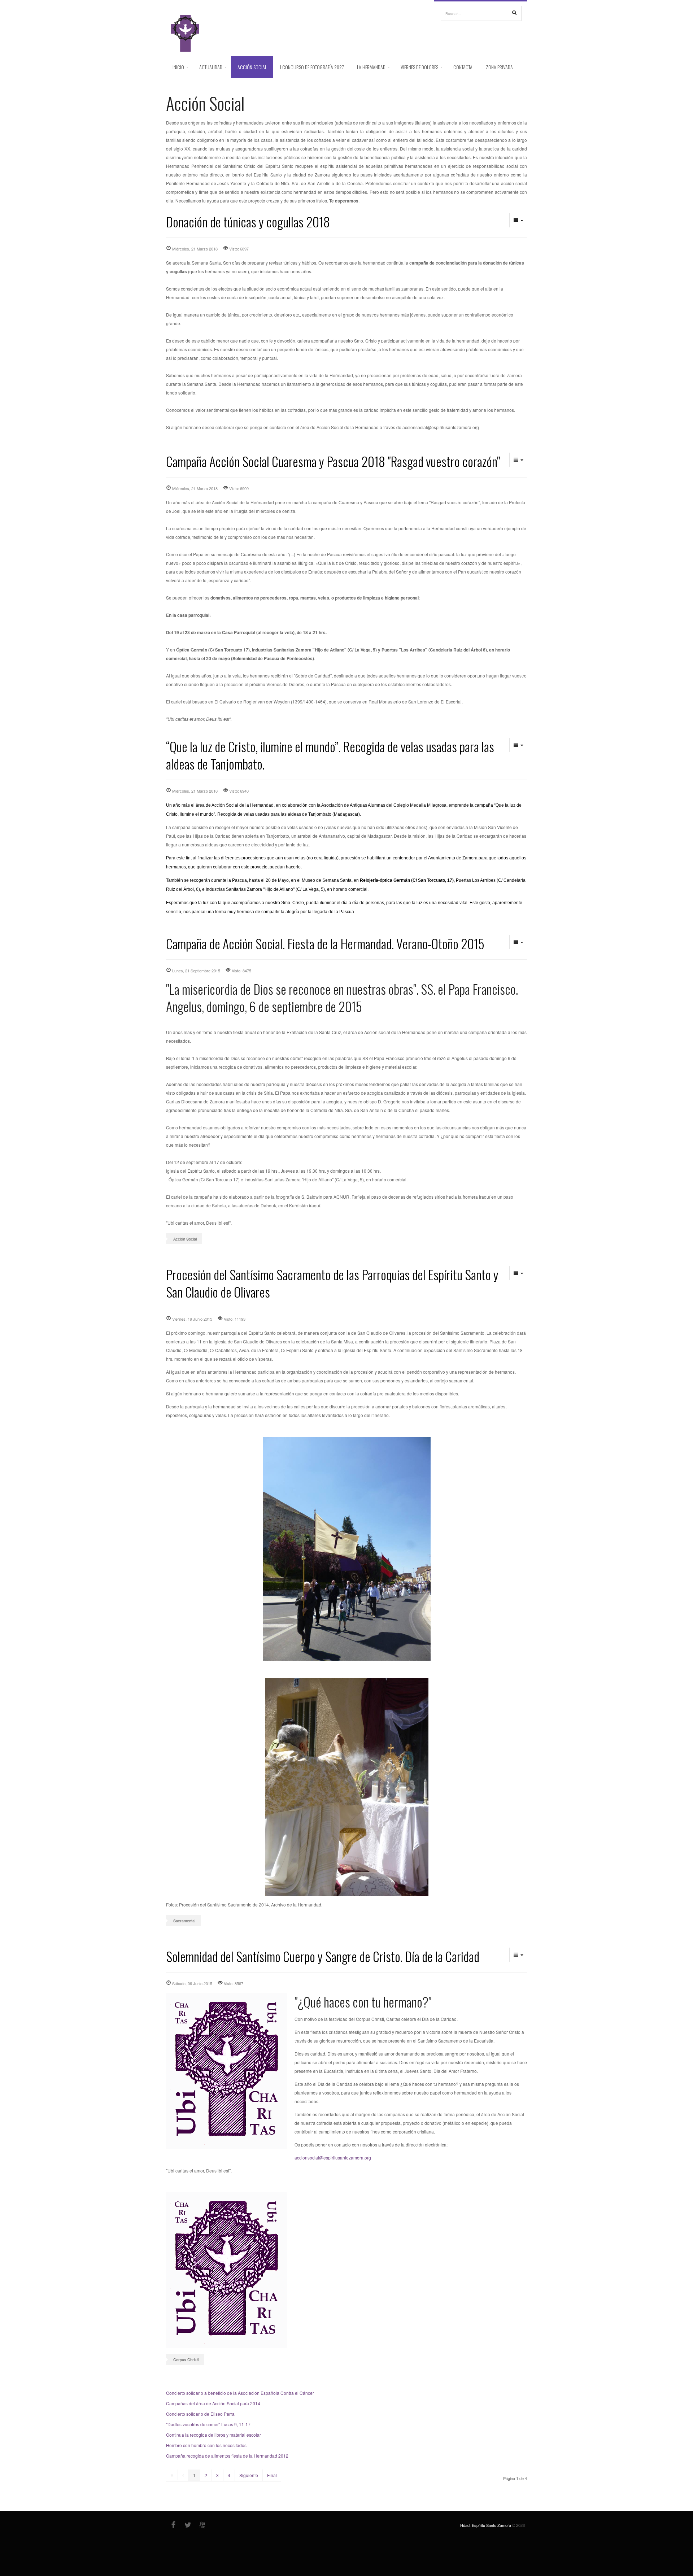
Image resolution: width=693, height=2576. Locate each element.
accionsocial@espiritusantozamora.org (333, 2157)
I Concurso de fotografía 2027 (312, 67)
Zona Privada (499, 67)
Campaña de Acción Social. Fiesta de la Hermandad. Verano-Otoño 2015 (325, 943)
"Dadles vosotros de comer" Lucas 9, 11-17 (208, 2424)
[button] (518, 220)
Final (272, 2475)
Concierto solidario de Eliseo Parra (200, 2414)
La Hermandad (371, 67)
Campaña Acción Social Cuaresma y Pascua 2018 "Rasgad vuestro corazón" (333, 461)
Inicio (178, 67)
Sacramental (184, 1921)
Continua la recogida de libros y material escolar (213, 2435)
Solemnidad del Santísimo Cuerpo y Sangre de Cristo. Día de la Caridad (323, 1956)
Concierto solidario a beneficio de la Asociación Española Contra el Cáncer (240, 2393)
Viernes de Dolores (419, 67)
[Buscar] (514, 13)
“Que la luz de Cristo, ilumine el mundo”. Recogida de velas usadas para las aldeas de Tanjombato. (330, 755)
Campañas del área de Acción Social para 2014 (213, 2403)
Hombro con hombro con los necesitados (206, 2445)
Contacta (463, 67)
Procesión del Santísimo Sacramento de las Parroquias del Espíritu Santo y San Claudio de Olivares (332, 1283)
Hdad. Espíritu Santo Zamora (486, 2525)
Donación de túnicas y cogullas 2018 (248, 221)
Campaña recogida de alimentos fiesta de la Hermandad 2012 (227, 2456)
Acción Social (252, 67)
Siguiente (249, 2475)
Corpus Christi (186, 2359)
